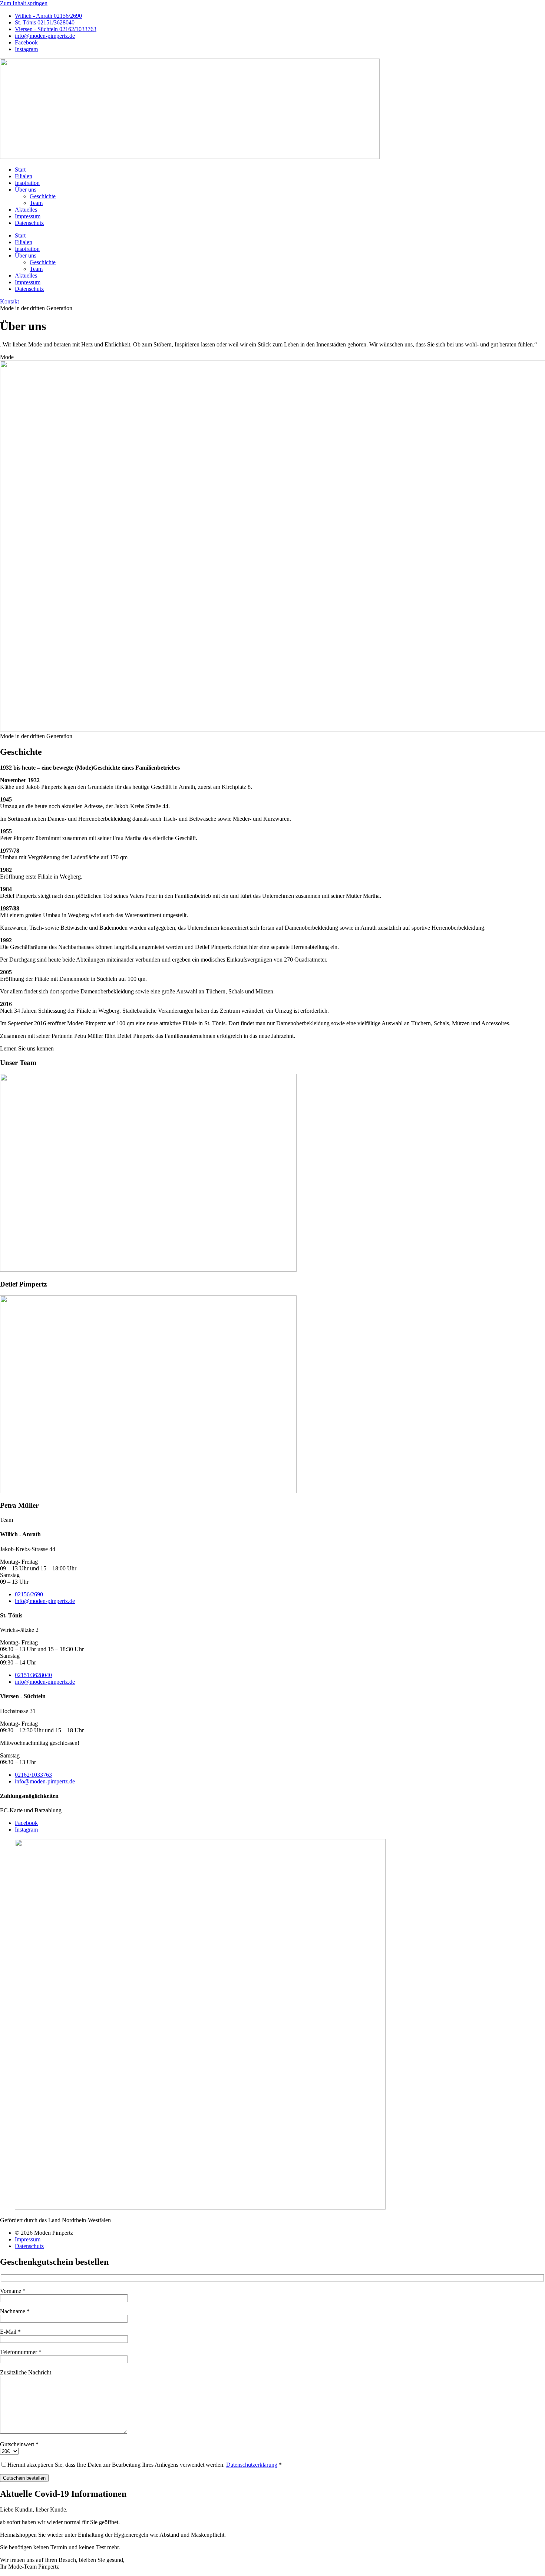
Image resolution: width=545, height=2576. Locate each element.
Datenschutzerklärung (252, 2465)
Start (20, 170)
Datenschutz (29, 223)
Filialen (24, 176)
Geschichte (43, 196)
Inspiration (27, 183)
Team (36, 203)
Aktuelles (26, 210)
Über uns (26, 190)
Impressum (28, 216)
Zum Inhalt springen (24, 3)
